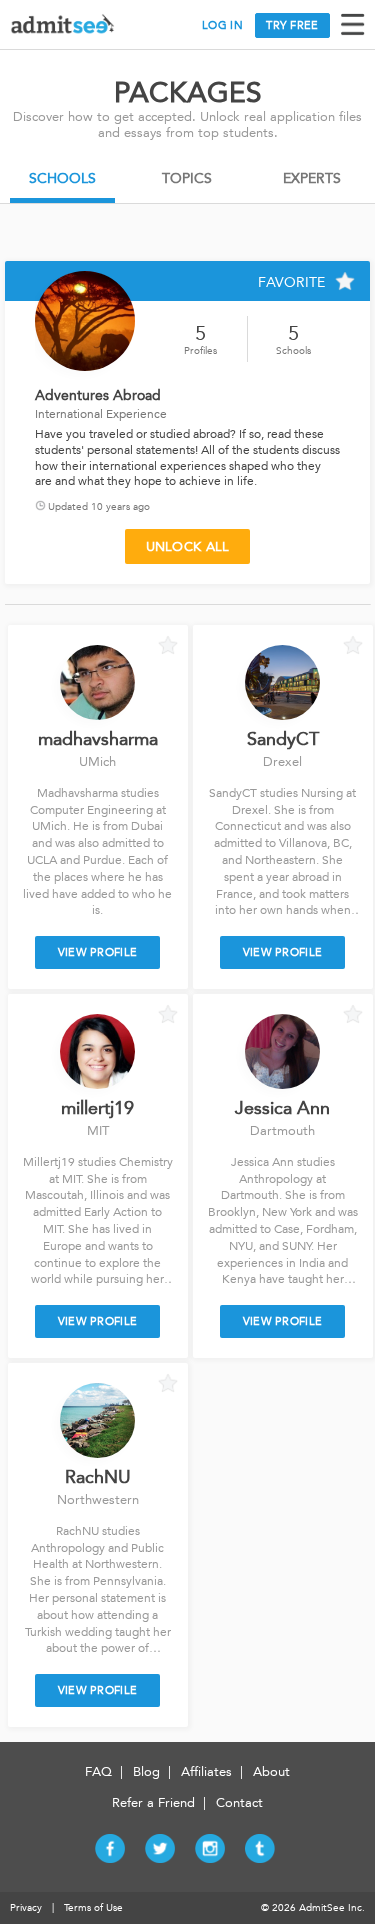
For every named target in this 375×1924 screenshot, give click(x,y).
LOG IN (222, 25)
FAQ (98, 1771)
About (271, 1771)
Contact (239, 1802)
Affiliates (206, 1771)
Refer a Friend (153, 1802)
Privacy (26, 1908)
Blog (146, 1771)
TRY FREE (292, 25)
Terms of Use (93, 1908)
